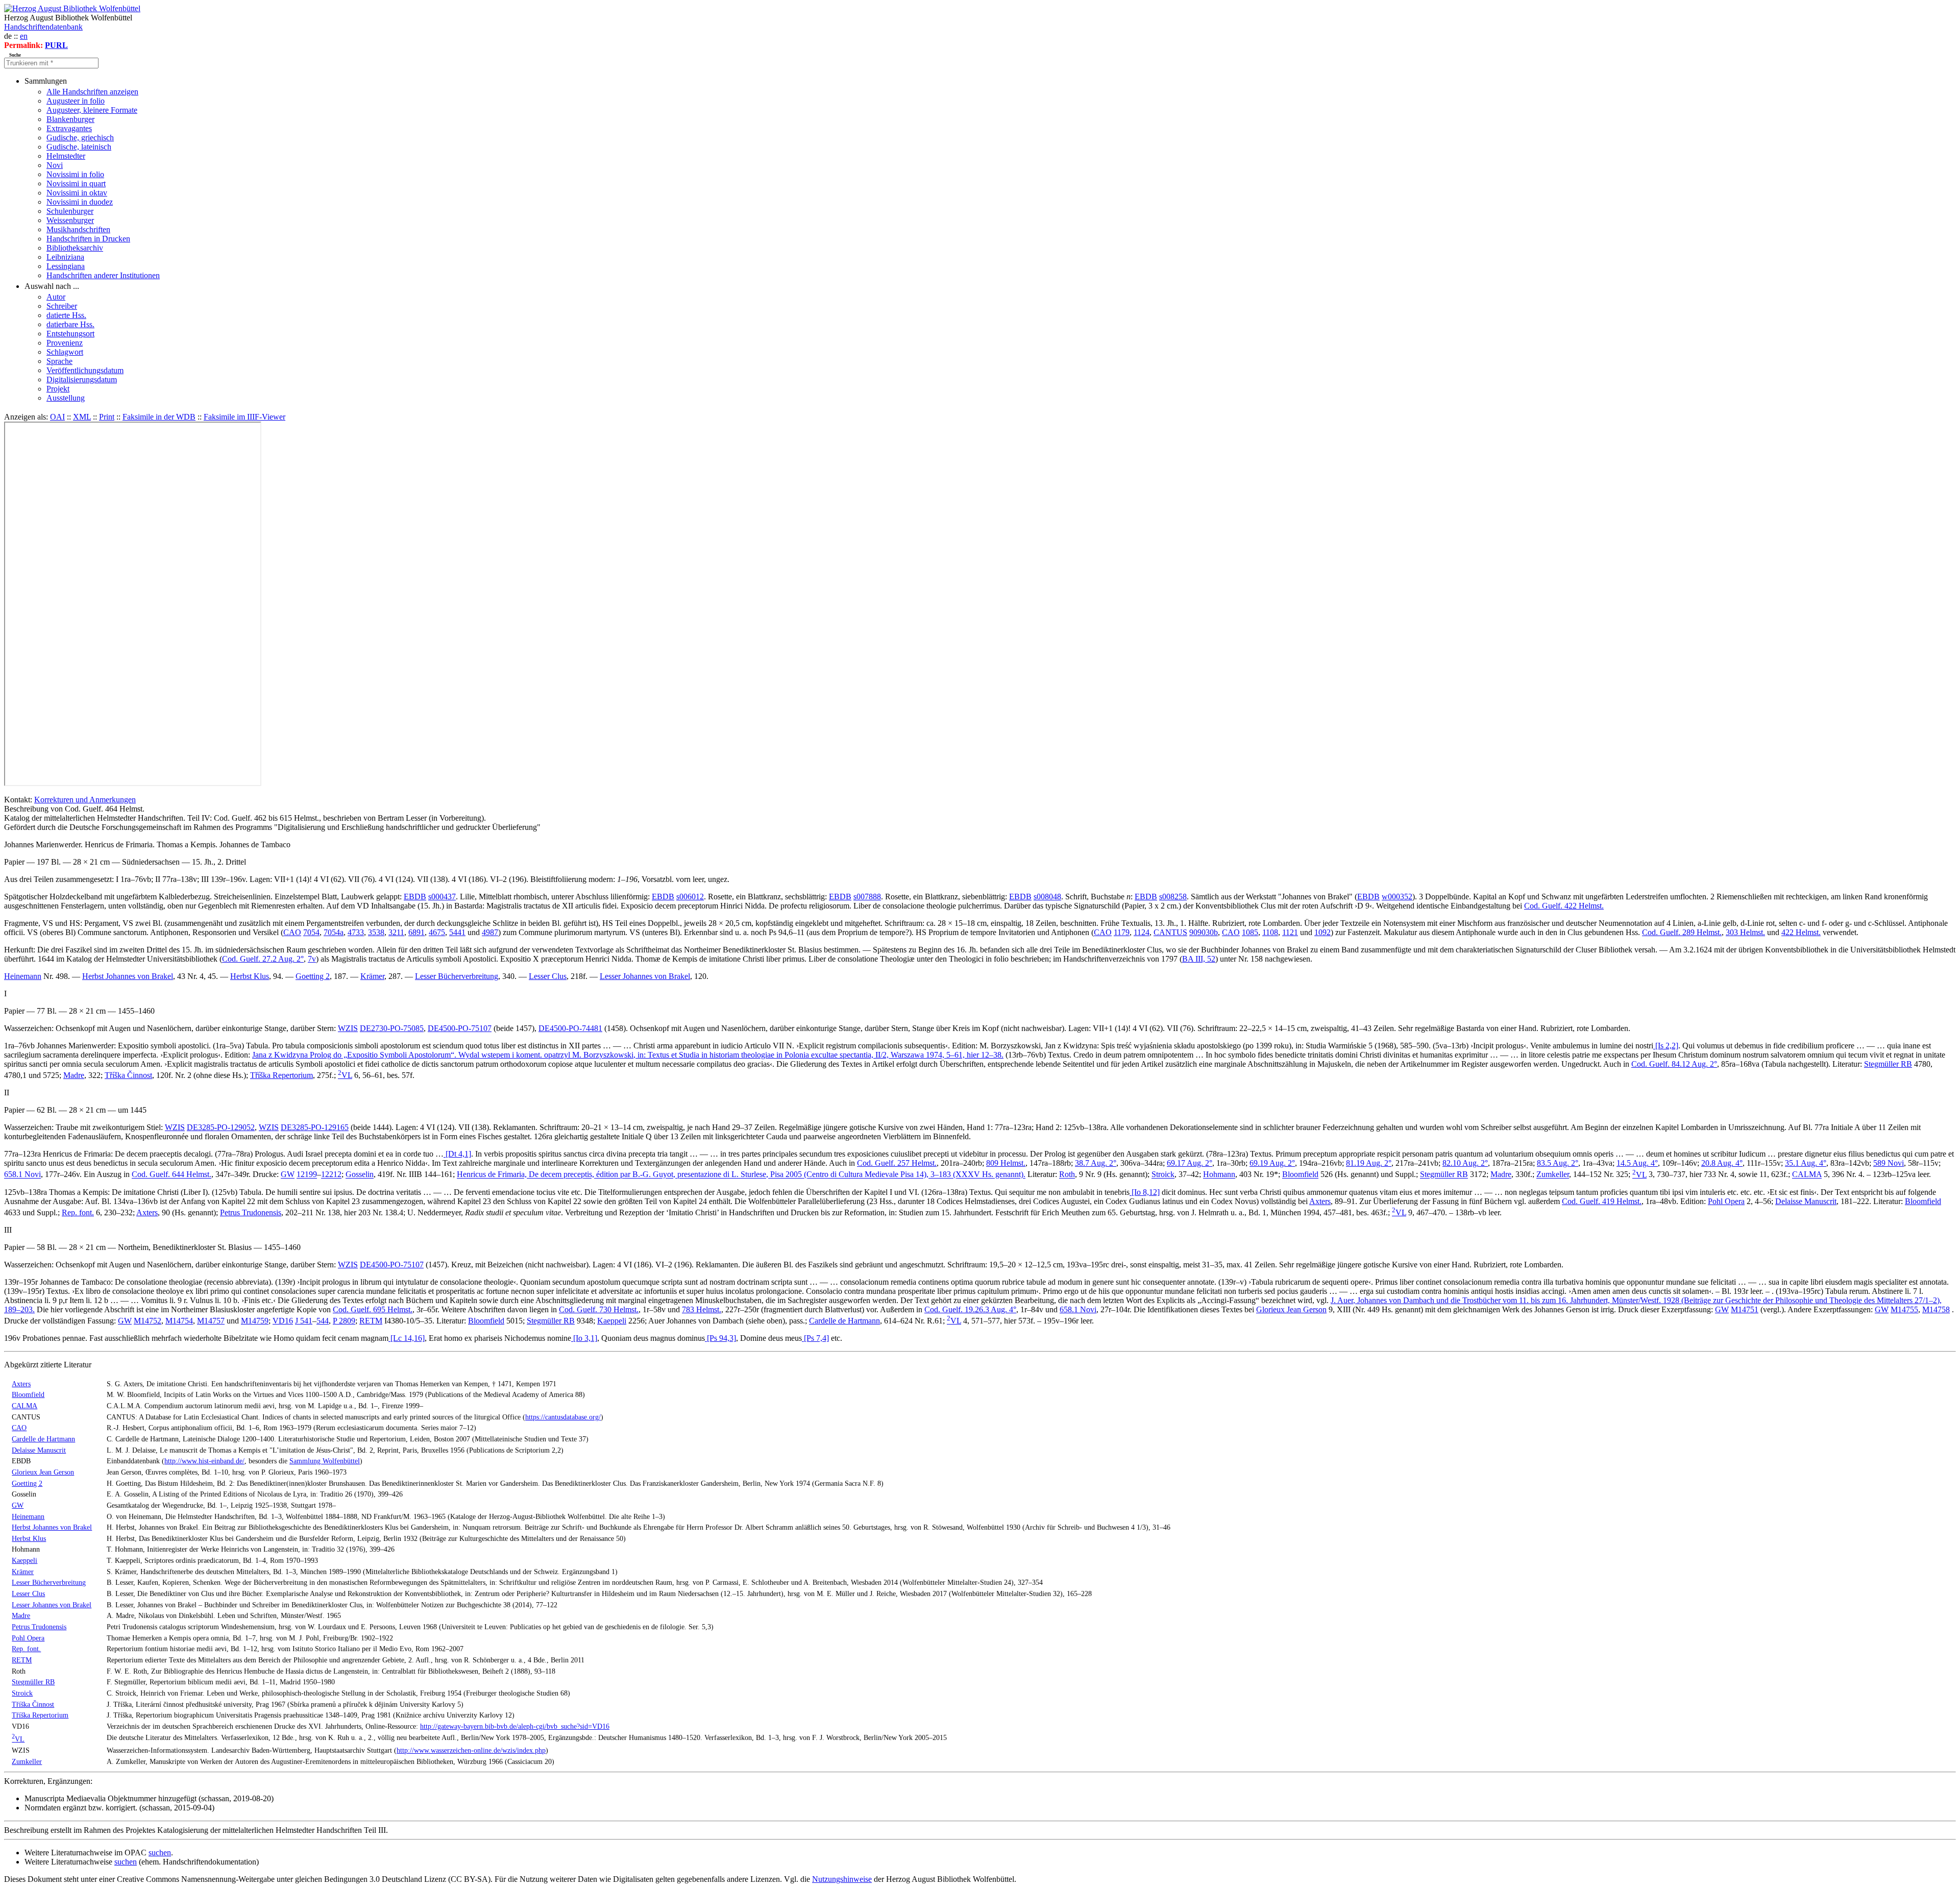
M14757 (211, 1321)
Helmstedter (66, 156)
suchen (160, 1853)
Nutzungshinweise (842, 1879)
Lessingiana (66, 266)
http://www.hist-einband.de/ (204, 1461)
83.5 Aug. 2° (1558, 1163)
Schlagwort (65, 352)
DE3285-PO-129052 (221, 1127)
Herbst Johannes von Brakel (128, 976)
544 (323, 1321)
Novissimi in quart (76, 183)
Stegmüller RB (1888, 1064)
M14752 (148, 1321)
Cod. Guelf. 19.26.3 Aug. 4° (970, 1309)
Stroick (1163, 1175)
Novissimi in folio (75, 174)
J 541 (304, 1321)
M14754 (179, 1321)
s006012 (690, 897)
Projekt (58, 389)
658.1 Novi (22, 1175)
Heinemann (23, 976)
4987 (490, 932)
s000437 (442, 897)
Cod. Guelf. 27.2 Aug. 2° (263, 959)
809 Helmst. (1006, 1163)
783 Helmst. (702, 1309)
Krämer (372, 976)
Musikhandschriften (78, 229)
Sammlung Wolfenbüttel (325, 1461)
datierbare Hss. (70, 324)
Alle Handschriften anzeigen (92, 92)
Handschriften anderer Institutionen (103, 275)
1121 (1290, 932)
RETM (371, 1321)
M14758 (1936, 1309)
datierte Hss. (66, 315)
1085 (1250, 932)
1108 (1270, 932)
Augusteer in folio (76, 101)
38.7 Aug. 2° (1096, 1163)
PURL (56, 45)
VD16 (283, 1321)
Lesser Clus (548, 976)
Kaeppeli (612, 1321)
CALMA (1807, 1175)
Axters (1320, 1201)
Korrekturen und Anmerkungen (85, 800)
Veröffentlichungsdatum (85, 370)
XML (82, 417)
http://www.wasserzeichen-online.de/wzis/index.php (471, 1750)
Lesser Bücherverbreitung (457, 976)
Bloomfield (1300, 1175)
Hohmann (1219, 1175)
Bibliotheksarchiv (75, 248)
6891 (416, 932)
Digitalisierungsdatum (82, 379)
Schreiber (62, 306)
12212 (331, 1175)
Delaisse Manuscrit (1806, 1201)
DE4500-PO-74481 (570, 1028)
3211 (396, 932)
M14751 (1745, 1309)
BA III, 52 (1199, 959)
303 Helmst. (1745, 932)
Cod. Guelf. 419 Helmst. (1602, 1201)
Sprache (59, 361)
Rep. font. (78, 1212)
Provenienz (65, 343)
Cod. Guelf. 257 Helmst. (897, 1163)
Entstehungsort (70, 334)
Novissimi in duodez (80, 202)
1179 (1122, 932)
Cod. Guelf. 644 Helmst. (171, 1175)
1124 (1142, 932)
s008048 (1047, 897)
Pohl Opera (1726, 1201)
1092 (1322, 932)
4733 (356, 932)
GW (288, 1175)
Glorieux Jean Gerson (1291, 1309)
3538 (376, 932)
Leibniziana (65, 257)
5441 (457, 932)
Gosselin (360, 1175)
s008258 (1173, 897)
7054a (334, 932)
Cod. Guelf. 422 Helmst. (1564, 906)
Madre (74, 1075)
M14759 (255, 1321)
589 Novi (1889, 1163)
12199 (307, 1175)
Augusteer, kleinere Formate (92, 110)
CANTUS (1170, 932)
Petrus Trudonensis (251, 1212)
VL (345, 1075)
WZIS (348, 1028)
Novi (55, 165)
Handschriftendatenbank (43, 27)
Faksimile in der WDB (159, 417)
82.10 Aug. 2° (1465, 1163)
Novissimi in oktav (77, 193)
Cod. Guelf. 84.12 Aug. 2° (1674, 1064)
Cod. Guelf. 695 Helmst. (373, 1309)
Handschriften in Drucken (88, 239)
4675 (437, 932)
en (24, 36)
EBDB (415, 897)
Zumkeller (1553, 1175)
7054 (311, 932)
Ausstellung (66, 398)
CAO (292, 932)
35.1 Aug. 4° (1806, 1163)
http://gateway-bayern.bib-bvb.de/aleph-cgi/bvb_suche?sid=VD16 (515, 1726)
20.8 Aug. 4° (1722, 1163)
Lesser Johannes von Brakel (645, 976)
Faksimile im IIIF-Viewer (244, 417)
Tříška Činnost (128, 1075)
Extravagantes (69, 128)
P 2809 (344, 1321)
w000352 (1397, 897)
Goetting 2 (313, 976)
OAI (57, 417)
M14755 (1904, 1309)
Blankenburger (70, 119)
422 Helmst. (1801, 932)
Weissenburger (70, 220)
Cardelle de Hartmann (844, 1321)
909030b (1204, 932)
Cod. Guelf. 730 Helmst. (599, 1309)
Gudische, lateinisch (79, 147)
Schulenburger (70, 211)
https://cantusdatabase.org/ (563, 1417)
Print (107, 417)
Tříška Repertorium (281, 1075)
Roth (1067, 1175)
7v (312, 959)
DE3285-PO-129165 (315, 1127)
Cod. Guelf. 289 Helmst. (1682, 932)
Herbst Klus (250, 976)
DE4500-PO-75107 (460, 1028)
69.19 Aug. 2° (1272, 1163)
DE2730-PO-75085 (392, 1028)
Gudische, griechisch (80, 138)
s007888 (867, 897)
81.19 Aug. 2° (1369, 1163)
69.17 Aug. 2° (1190, 1163)
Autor (56, 297)
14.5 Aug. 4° (1637, 1163)
